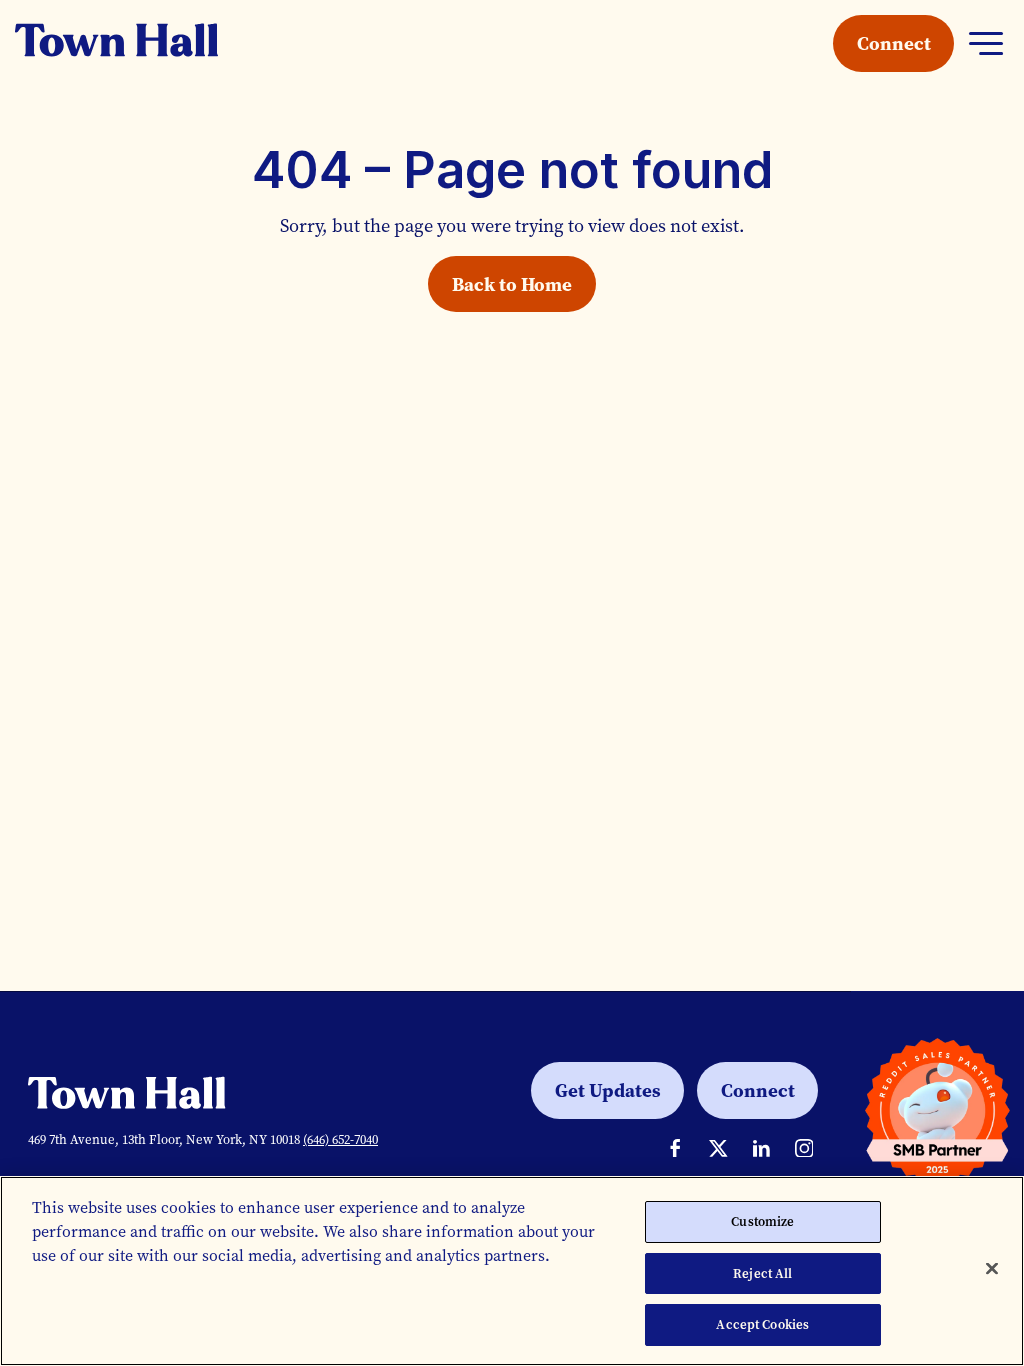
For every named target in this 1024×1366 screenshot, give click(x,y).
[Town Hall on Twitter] (718, 1148)
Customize (762, 1221)
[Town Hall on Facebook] (675, 1148)
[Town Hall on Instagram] (804, 1148)
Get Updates (608, 1090)
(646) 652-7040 (340, 1139)
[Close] (992, 1269)
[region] (512, 1271)
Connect (894, 43)
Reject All (762, 1273)
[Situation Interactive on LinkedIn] (761, 1148)
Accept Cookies (762, 1324)
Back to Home (512, 284)
